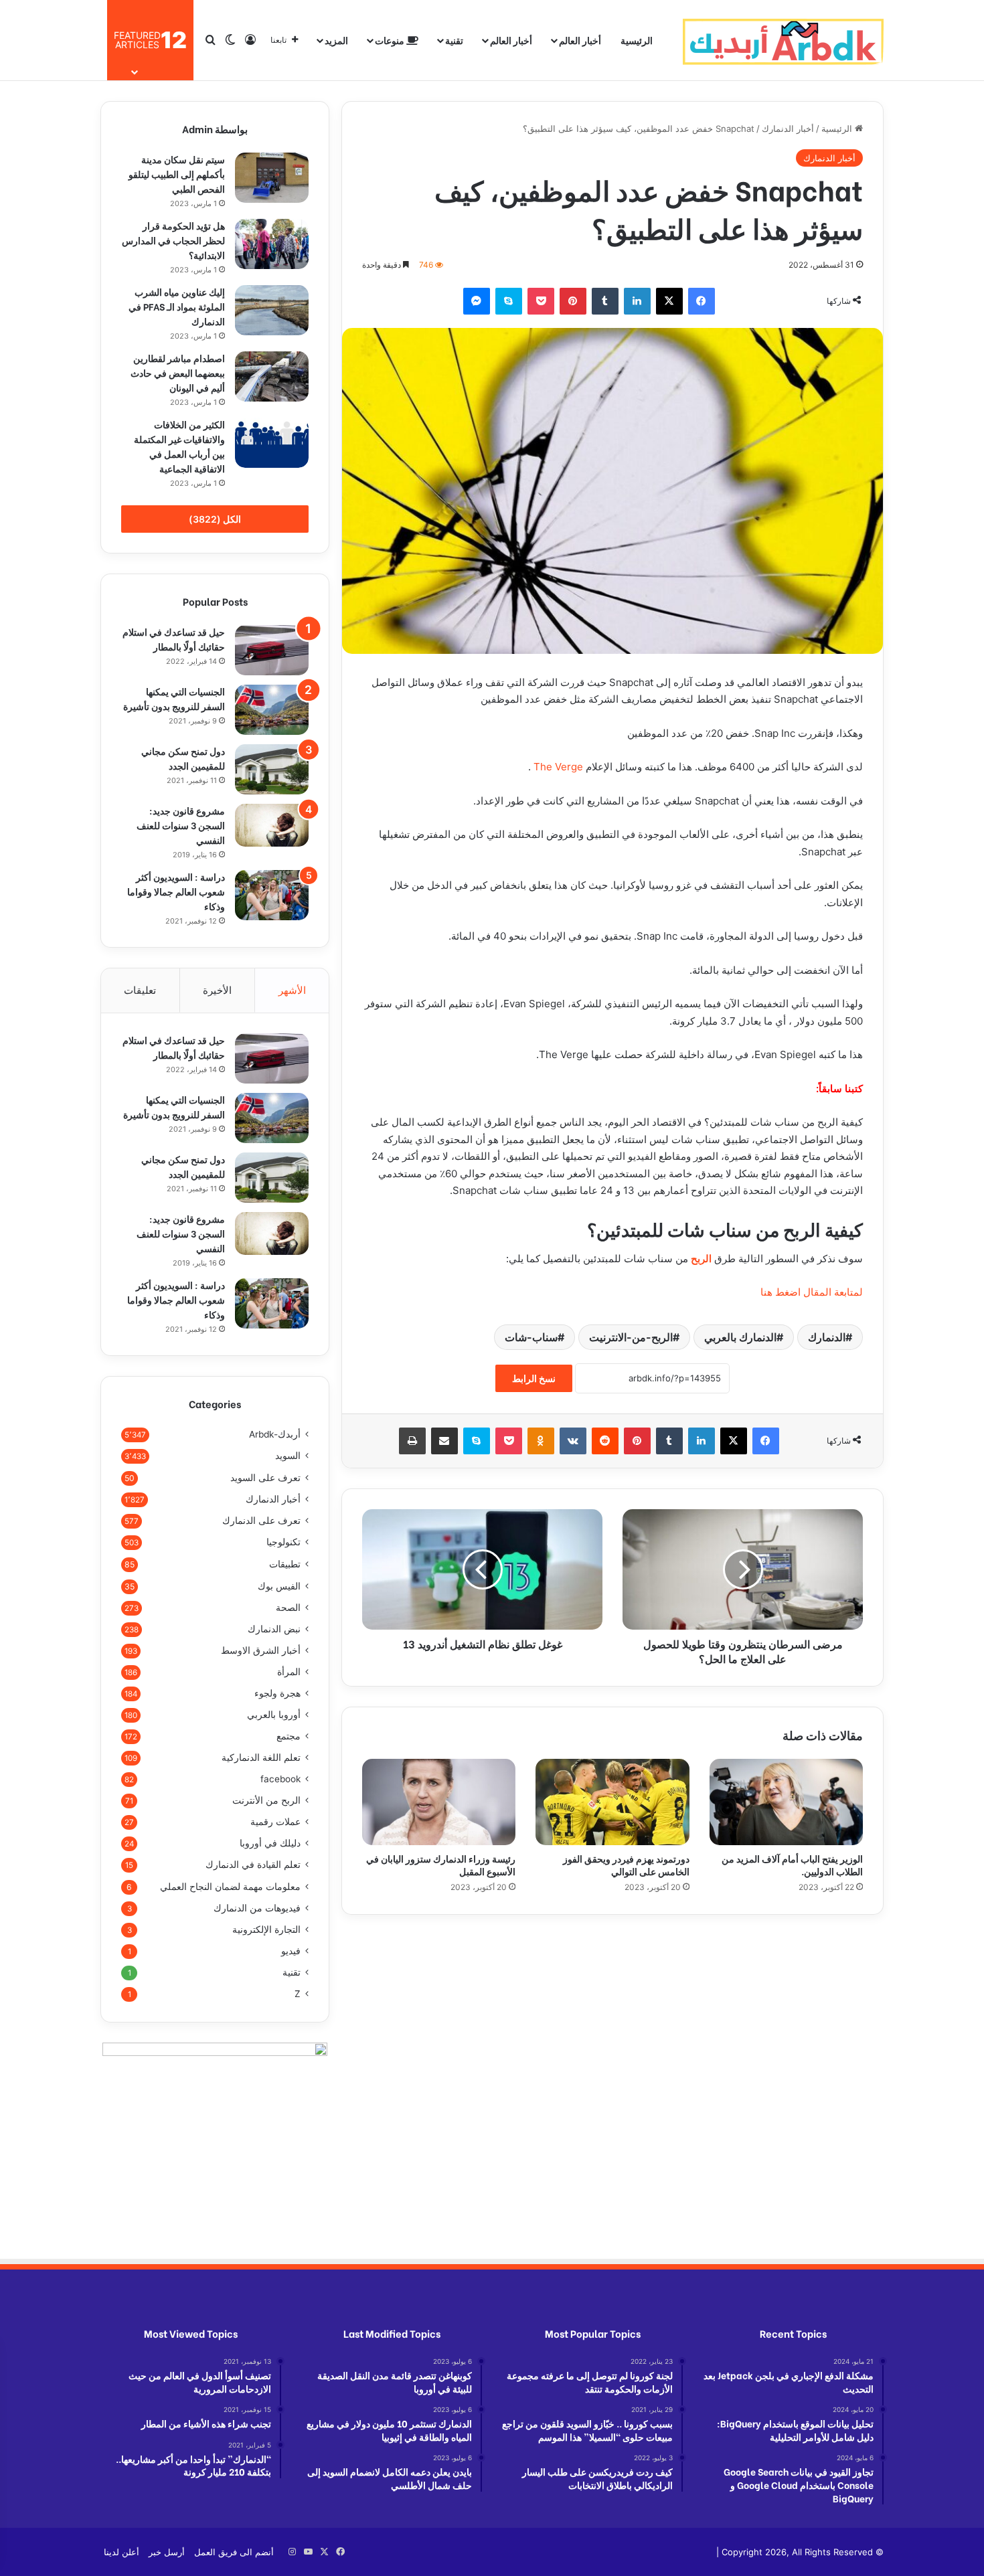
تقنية (454, 40)
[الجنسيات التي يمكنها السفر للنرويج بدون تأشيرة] (272, 710)
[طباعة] (412, 1441)
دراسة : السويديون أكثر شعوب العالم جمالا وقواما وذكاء (176, 891)
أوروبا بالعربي (274, 1715)
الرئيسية (637, 40)
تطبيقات (285, 1564)
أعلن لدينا (121, 2552)
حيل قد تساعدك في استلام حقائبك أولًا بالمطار (174, 639)
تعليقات (140, 990)
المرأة (289, 1672)
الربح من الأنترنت (266, 1800)
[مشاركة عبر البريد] (444, 1441)
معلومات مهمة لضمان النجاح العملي (230, 1886)
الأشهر (292, 990)
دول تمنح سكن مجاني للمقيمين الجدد (183, 758)
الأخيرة (217, 990)
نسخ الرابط (534, 1378)
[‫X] (669, 301)
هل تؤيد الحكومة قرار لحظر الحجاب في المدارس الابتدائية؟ (173, 240)
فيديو (291, 1951)
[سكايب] (509, 301)
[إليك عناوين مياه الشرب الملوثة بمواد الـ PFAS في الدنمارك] (272, 310)
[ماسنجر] (477, 301)
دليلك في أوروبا (270, 1843)
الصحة (288, 1608)
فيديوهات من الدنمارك (257, 1908)
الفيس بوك (279, 1586)
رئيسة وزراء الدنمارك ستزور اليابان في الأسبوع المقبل (441, 1865)
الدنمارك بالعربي (740, 1337)
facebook (280, 1779)
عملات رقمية (275, 1822)
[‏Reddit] (605, 1441)
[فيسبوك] (702, 301)
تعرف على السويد (265, 1477)
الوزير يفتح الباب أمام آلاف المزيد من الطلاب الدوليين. (792, 1865)
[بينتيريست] (573, 301)
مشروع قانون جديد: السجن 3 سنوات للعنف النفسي (181, 825)
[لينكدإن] (637, 301)
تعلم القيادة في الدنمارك (253, 1865)
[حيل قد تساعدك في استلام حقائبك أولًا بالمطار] (272, 650)
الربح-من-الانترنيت (631, 1337)
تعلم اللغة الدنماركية (261, 1757)
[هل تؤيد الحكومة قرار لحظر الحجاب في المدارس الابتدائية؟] (272, 244)
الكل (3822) (215, 519)
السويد (288, 1456)
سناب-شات (531, 1337)
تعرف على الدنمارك (261, 1521)
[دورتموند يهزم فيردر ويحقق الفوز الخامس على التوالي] (612, 1802)
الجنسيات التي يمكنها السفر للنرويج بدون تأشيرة (174, 698)
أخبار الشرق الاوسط (261, 1650)
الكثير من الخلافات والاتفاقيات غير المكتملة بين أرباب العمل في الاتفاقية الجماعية (179, 446)
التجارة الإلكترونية (266, 1929)
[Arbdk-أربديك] (783, 40)
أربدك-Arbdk (275, 1434)
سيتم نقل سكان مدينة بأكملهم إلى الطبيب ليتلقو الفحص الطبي (177, 174)
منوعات (391, 40)
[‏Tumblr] (605, 301)
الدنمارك (827, 1337)
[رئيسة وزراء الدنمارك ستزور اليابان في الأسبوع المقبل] (439, 1802)
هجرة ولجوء (277, 1693)
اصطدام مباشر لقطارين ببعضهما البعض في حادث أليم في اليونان (178, 372)
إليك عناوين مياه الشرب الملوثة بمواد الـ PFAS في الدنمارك (177, 306)
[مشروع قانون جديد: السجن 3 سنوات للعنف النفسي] (272, 825)
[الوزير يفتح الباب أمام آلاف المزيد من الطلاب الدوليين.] (786, 1802)
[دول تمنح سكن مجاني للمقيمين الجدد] (272, 769)
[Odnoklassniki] (541, 1441)
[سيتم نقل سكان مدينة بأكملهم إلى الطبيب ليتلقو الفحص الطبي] (272, 178)
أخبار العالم (580, 40)
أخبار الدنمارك (788, 128)
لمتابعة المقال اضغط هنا (812, 1292)
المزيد (336, 40)
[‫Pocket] (541, 301)
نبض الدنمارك (274, 1629)
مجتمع (289, 1736)
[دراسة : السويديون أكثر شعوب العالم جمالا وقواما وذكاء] (272, 895)
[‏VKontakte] (573, 1441)
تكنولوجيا (283, 1542)
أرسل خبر (167, 2552)
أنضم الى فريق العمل (234, 2552)
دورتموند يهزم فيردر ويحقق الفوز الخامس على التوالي (626, 1865)
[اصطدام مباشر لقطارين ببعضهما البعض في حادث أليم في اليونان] (272, 376)
